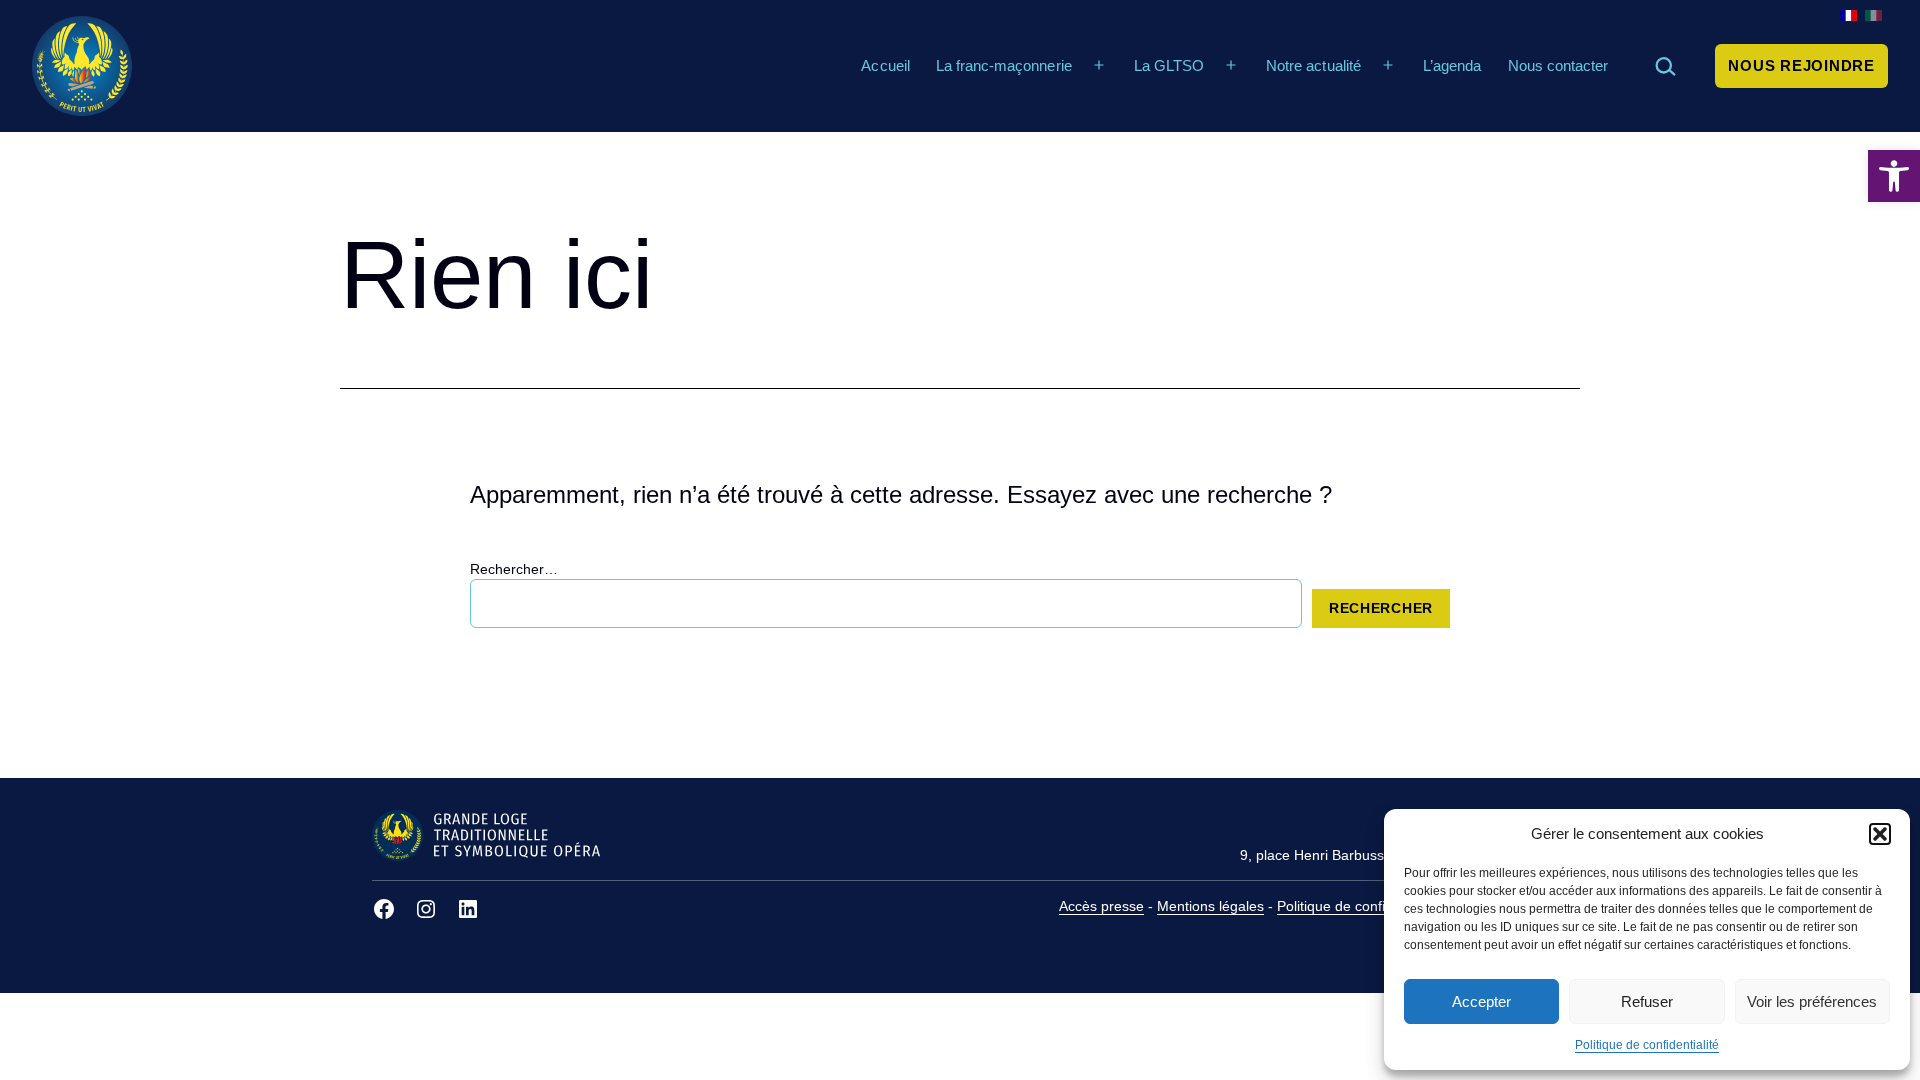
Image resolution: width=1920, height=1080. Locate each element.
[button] (1880, 834)
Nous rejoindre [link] (1801, 65)
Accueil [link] (885, 65)
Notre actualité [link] (1313, 65)
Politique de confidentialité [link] (1647, 1045)
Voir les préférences (1812, 1001)
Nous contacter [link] (1558, 65)
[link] (1894, 176)
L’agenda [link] (1452, 65)
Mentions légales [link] (1210, 906)
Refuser (1647, 1001)
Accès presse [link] (1101, 906)
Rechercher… (514, 569)
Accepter (1481, 1001)
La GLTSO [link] (1169, 65)
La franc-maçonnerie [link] (1004, 65)
